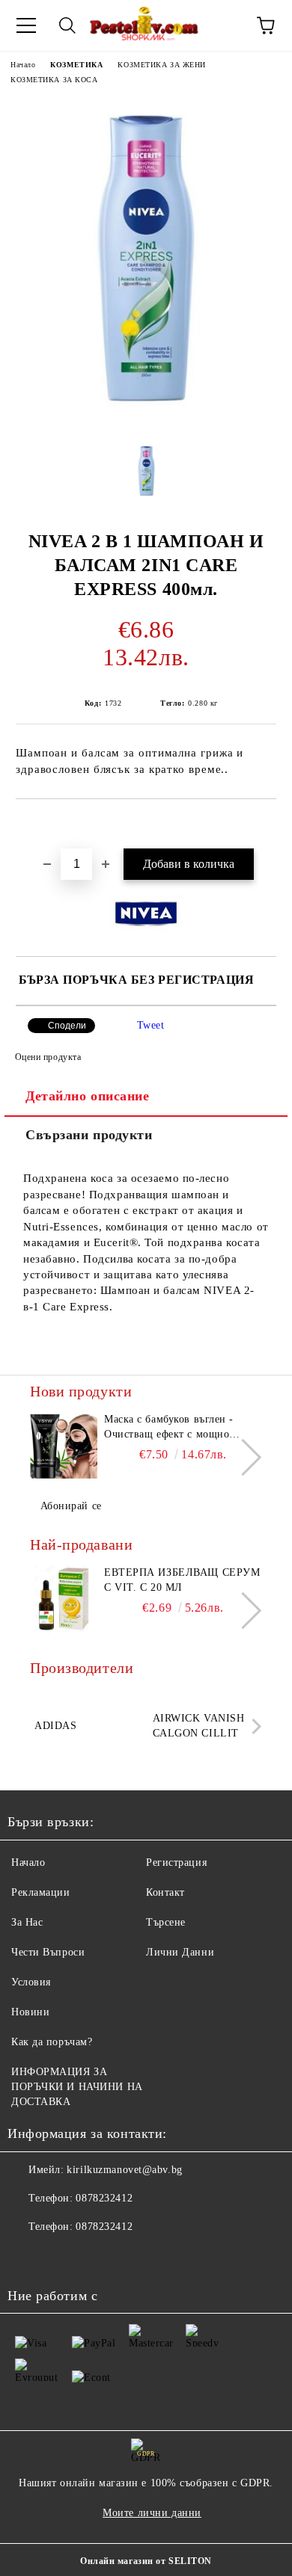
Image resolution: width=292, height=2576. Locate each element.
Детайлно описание (88, 1096)
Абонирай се (71, 1506)
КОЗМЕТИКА (76, 65)
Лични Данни (180, 1952)
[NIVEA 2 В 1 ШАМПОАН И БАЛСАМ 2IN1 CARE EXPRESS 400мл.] (146, 420)
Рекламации (41, 1892)
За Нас (27, 1922)
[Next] (243, 1457)
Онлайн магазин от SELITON (146, 2561)
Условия (31, 1982)
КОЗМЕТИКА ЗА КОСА (54, 80)
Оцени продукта (48, 1057)
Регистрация (176, 1862)
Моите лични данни (152, 2513)
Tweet (151, 1025)
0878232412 (104, 2198)
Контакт (165, 1892)
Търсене (166, 1922)
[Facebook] (27, 2257)
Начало (23, 65)
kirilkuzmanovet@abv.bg (124, 2170)
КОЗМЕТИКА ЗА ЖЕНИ (162, 65)
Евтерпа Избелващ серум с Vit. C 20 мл (182, 1580)
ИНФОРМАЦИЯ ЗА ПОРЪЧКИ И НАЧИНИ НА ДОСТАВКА (77, 2087)
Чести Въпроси (48, 1952)
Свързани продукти (89, 1135)
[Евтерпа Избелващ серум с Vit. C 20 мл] (64, 1599)
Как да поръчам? (52, 2042)
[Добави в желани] (265, 825)
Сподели (67, 1026)
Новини (30, 2012)
